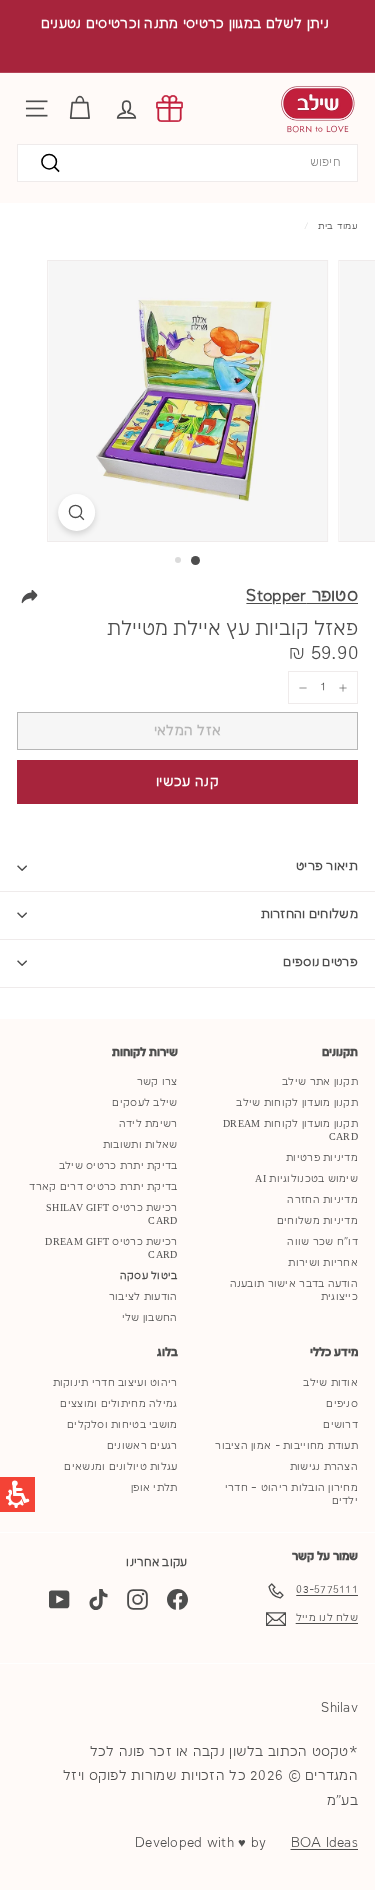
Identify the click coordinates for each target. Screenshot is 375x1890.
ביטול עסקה (149, 1276)
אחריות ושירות (323, 1263)
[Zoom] (76, 512)
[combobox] (187, 163)
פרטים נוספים (320, 962)
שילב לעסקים (144, 1103)
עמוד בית (338, 226)
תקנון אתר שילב (320, 1082)
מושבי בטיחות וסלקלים (122, 1425)
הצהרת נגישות (324, 1467)
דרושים (340, 1425)
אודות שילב (330, 1383)
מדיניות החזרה (322, 1200)
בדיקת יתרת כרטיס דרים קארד (103, 1187)
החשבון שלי (150, 1318)
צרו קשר (157, 1082)
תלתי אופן (154, 1488)
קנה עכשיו (187, 782)
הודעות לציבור (143, 1297)
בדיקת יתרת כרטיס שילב (118, 1166)
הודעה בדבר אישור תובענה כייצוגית (294, 1290)
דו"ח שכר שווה (322, 1242)
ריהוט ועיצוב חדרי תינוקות (115, 1383)
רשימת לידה (148, 1124)
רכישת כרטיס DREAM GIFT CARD (111, 1248)
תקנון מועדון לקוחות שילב (297, 1103)
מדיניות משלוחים (317, 1221)
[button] (126, 108)
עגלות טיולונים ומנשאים (120, 1467)
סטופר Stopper (302, 596)
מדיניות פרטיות (322, 1158)
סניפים (342, 1404)
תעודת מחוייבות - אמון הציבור (286, 1446)
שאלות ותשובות (140, 1145)
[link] (169, 108)
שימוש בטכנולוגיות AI (306, 1179)
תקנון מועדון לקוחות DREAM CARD (290, 1130)
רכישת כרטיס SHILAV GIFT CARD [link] (111, 1214)
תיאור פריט (327, 866)
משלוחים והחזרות (310, 914)
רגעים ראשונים (142, 1446)
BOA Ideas (324, 1843)
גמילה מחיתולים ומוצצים (118, 1404)
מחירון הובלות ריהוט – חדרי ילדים (291, 1494)
